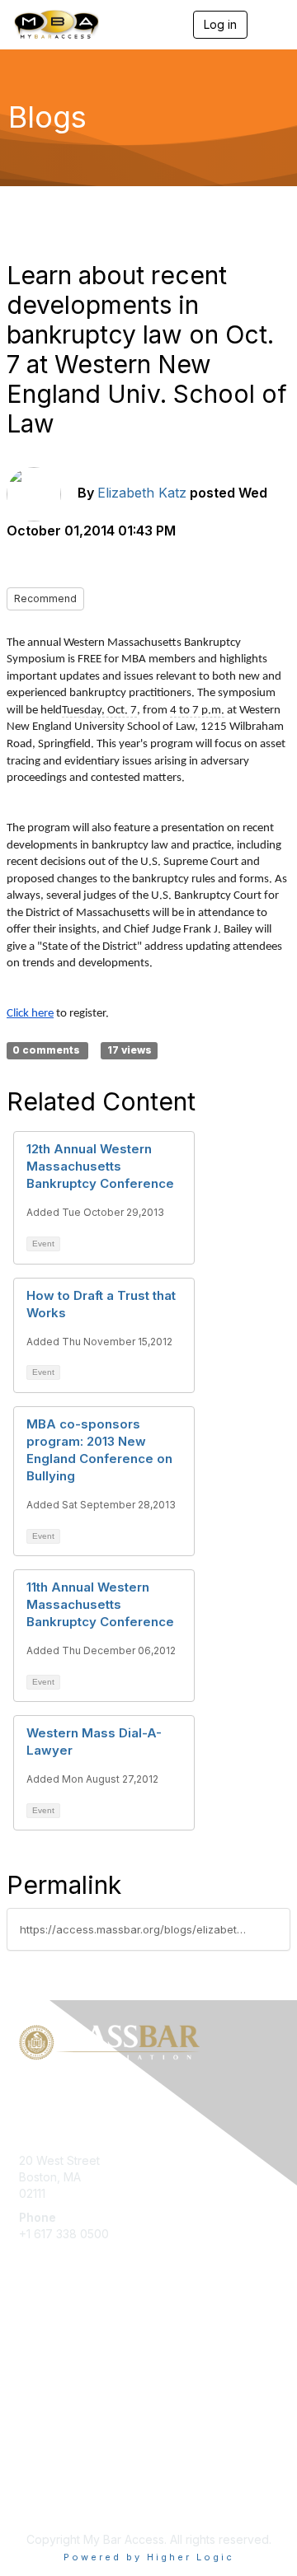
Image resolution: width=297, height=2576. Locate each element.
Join (31, 2342)
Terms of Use (56, 2499)
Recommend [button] (45, 598)
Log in (220, 24)
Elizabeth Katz (142, 493)
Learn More (50, 2374)
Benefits (41, 2358)
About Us (44, 2482)
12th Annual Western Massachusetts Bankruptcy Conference (100, 1166)
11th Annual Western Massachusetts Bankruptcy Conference (100, 1604)
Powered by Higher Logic (149, 2557)
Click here (30, 1014)
